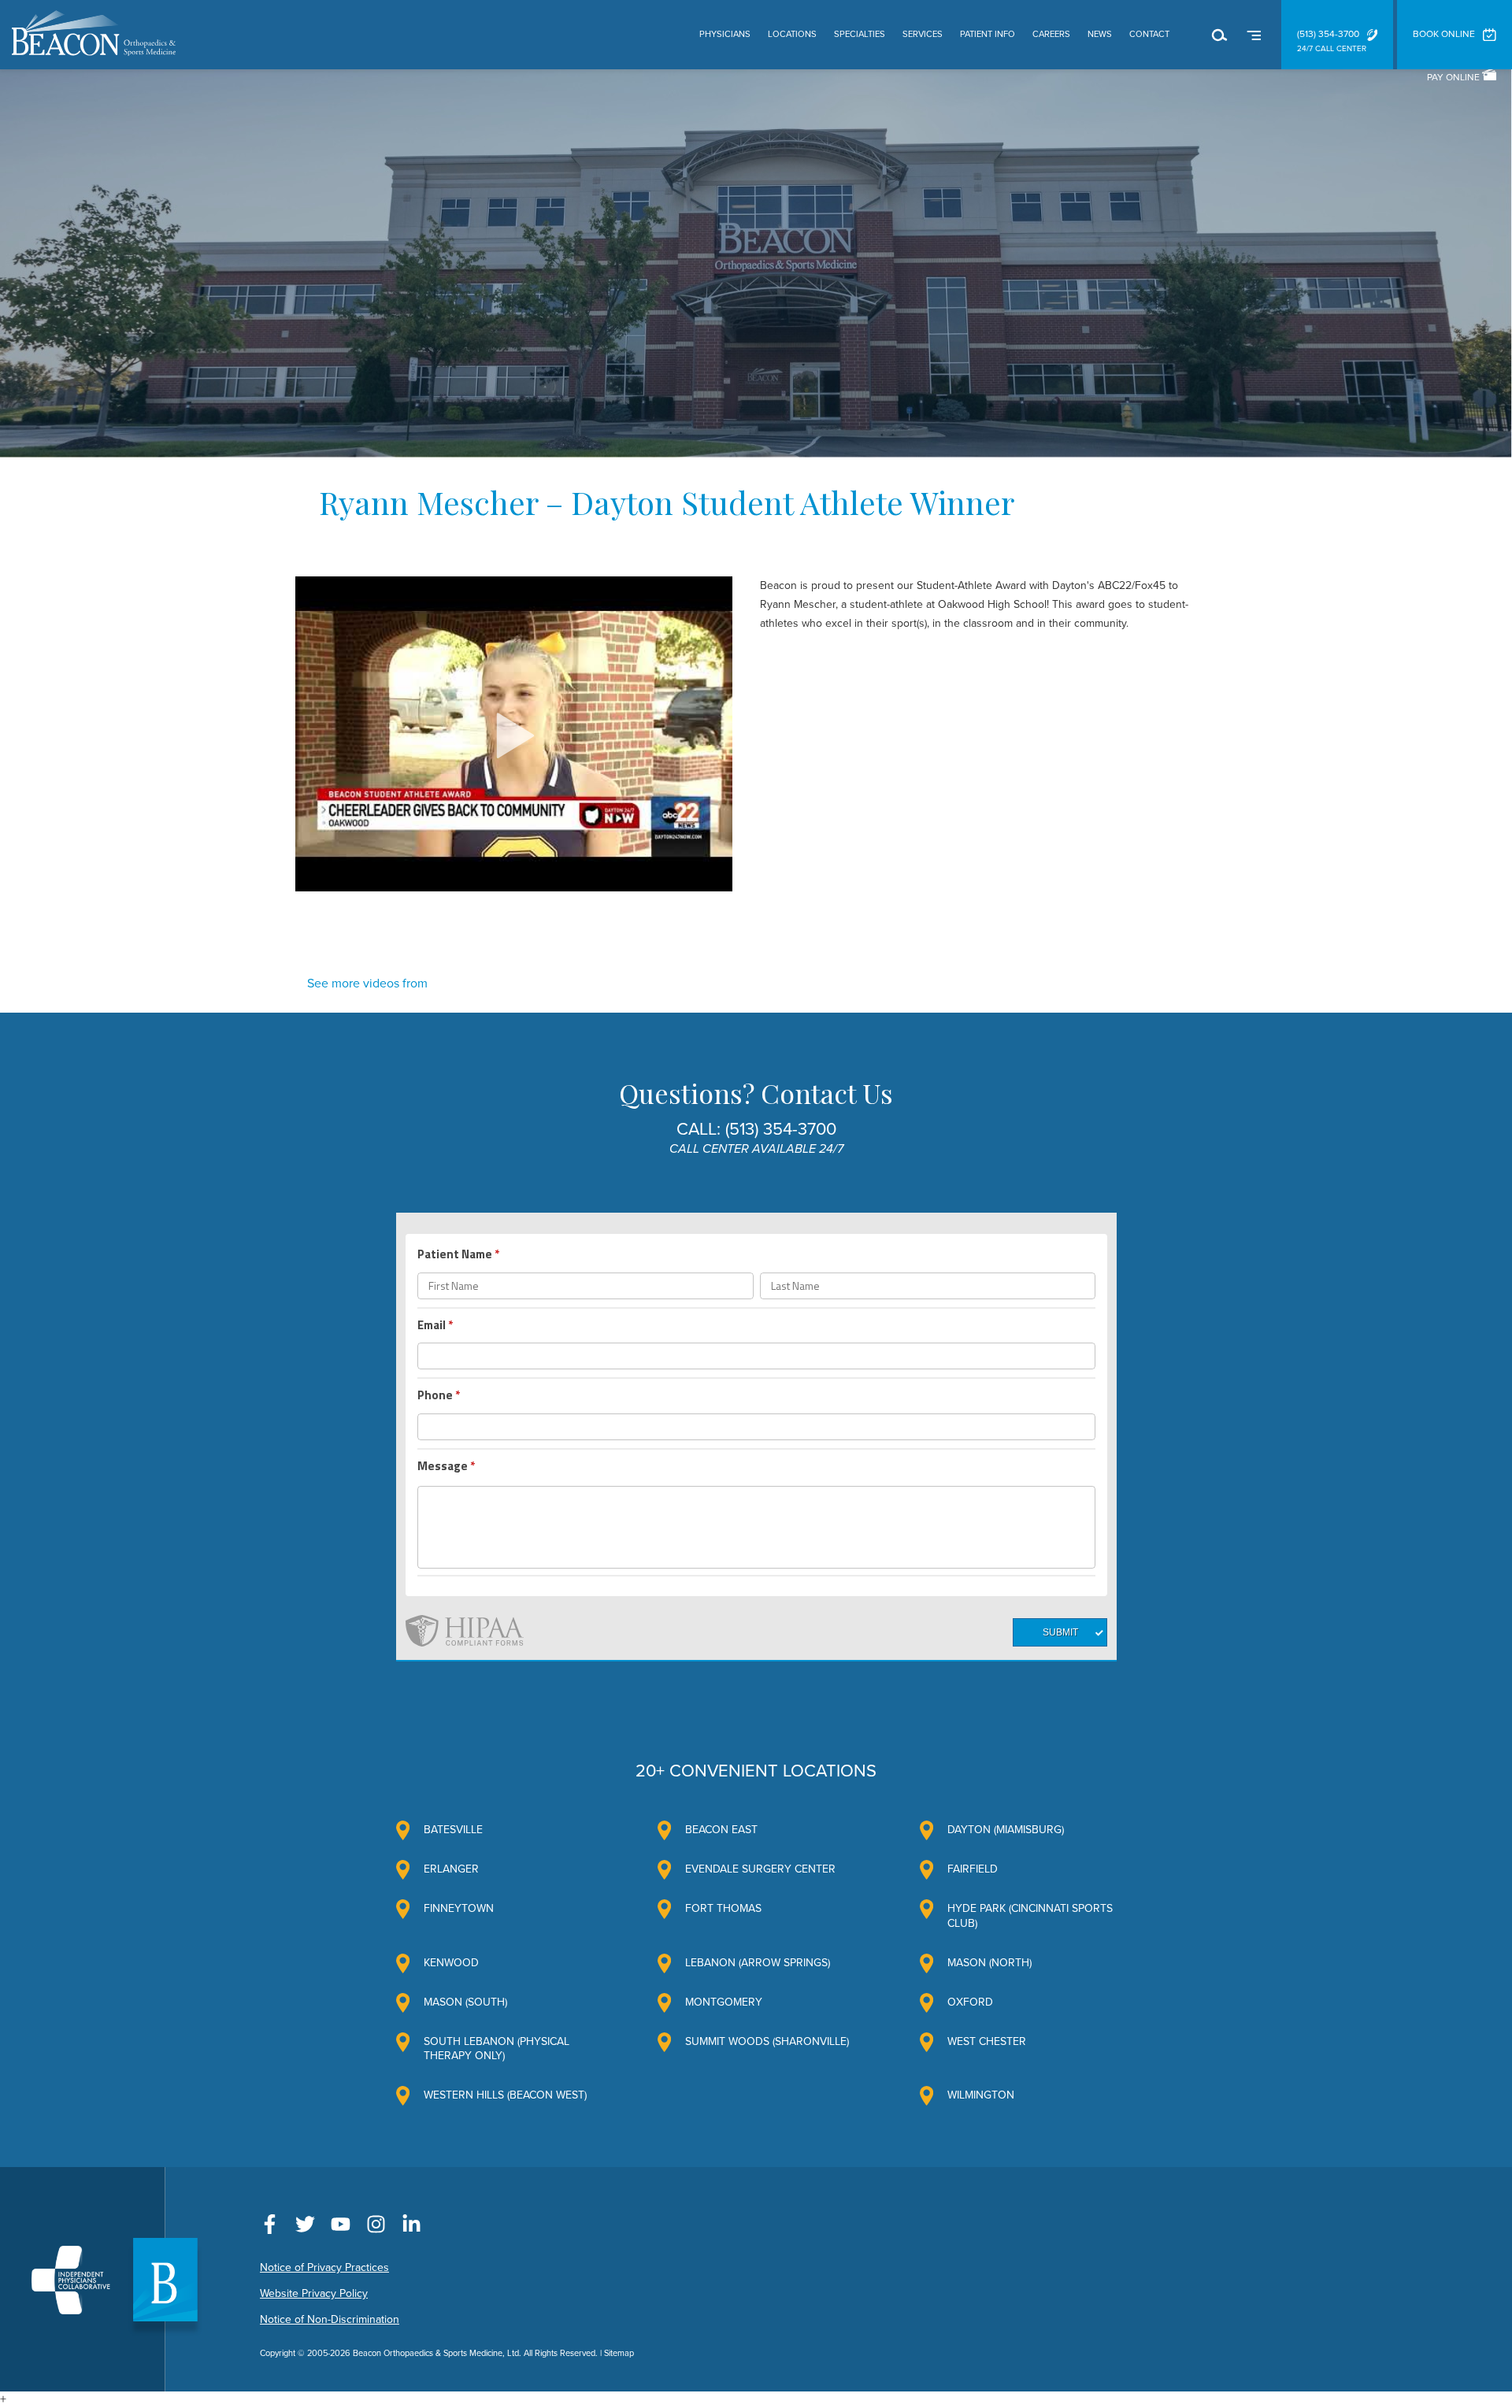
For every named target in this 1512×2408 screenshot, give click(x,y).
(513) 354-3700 (1328, 34)
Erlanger (451, 1869)
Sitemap (619, 2353)
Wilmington (981, 2095)
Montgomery (724, 2002)
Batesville (453, 1830)
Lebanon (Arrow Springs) (758, 1963)
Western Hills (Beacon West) (505, 2095)
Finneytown (459, 1908)
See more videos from (367, 984)
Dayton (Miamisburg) (1006, 1830)
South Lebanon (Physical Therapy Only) (497, 2049)
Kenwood (451, 1963)
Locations (792, 34)
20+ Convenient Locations (756, 1771)
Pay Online (1455, 77)
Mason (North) (989, 1963)
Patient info (988, 34)
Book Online (1444, 34)
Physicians (725, 34)
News (1100, 34)
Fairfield (973, 1869)
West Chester (987, 2041)
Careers (1051, 34)
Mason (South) (465, 2002)
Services (923, 34)
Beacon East (721, 1830)
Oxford (970, 2002)
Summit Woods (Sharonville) (767, 2041)
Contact (1149, 34)
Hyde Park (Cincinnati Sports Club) (1030, 1915)
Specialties (860, 34)
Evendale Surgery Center (760, 1869)
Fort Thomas (723, 1908)
